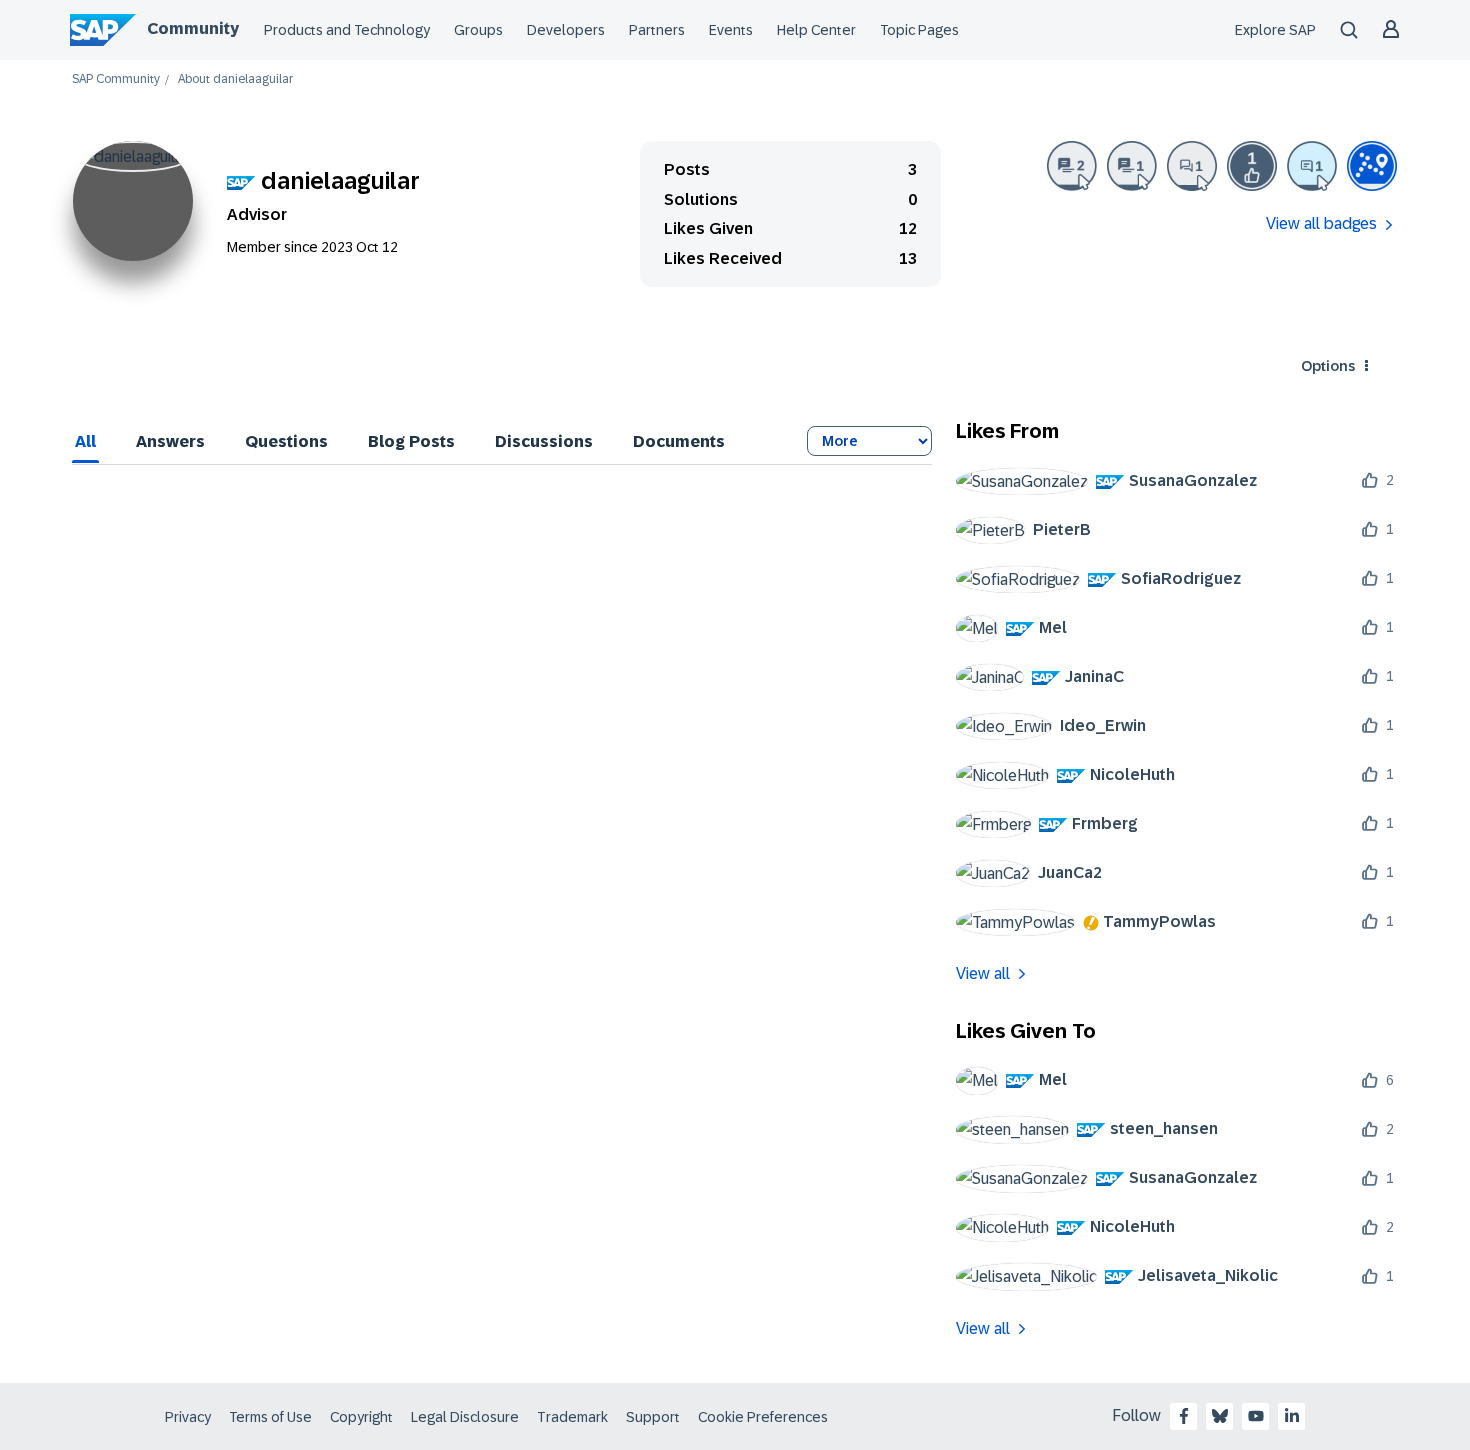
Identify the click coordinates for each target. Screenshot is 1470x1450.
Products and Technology (347, 30)
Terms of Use (270, 1417)
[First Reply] (1312, 166)
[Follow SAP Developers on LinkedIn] (1292, 1416)
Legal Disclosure (465, 1417)
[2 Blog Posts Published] (1072, 166)
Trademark (572, 1417)
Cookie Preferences (763, 1417)
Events (731, 30)
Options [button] (1328, 366)
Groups (478, 30)
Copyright (361, 1417)
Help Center (816, 30)
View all (983, 973)
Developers (566, 30)
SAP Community (116, 79)
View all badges (1321, 223)
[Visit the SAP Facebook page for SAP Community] (1184, 1416)
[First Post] (1192, 166)
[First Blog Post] (1132, 166)
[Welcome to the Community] (1372, 166)
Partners (657, 30)
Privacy (188, 1417)
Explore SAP (1275, 30)
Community (193, 28)
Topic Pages (919, 30)
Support (653, 1417)
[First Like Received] (1252, 166)
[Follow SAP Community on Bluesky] (1220, 1416)
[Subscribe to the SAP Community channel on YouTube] (1256, 1416)
